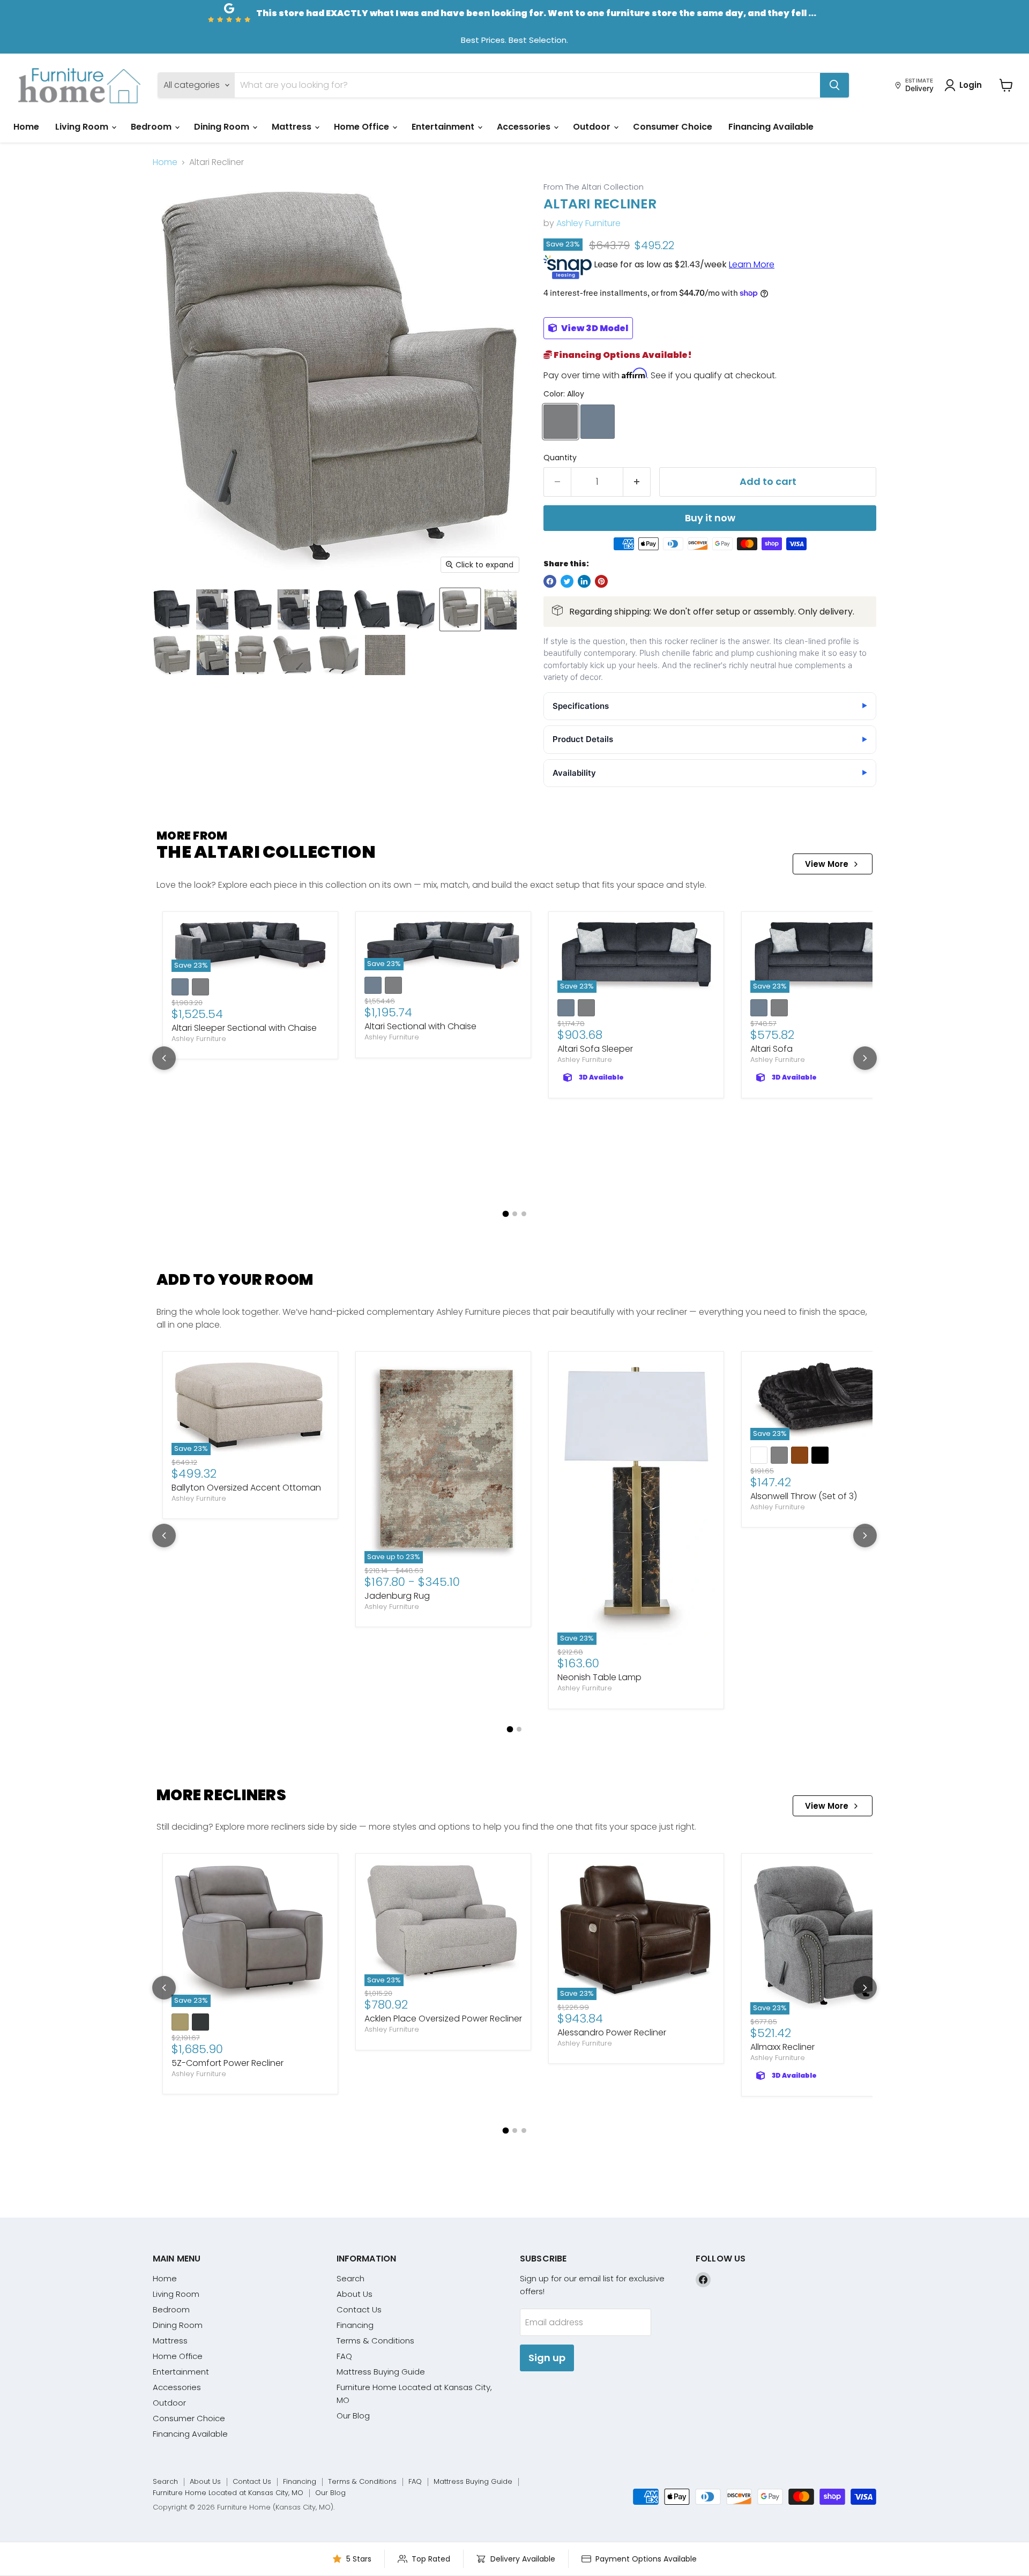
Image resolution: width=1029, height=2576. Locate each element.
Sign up (547, 2358)
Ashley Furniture (588, 223)
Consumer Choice (673, 127)
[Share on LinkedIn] (584, 581)
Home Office (363, 127)
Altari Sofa (771, 1049)
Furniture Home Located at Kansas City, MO (228, 2493)
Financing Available (771, 127)
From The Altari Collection (594, 187)
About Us (355, 2294)
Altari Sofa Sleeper (595, 1049)
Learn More (752, 264)
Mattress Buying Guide (381, 2372)
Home (26, 127)
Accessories (525, 127)
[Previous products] (164, 1058)
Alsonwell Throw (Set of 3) (804, 1496)
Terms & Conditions (375, 2341)
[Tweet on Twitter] (567, 581)
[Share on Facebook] (550, 581)
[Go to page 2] (515, 1214)
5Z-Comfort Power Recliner (228, 2063)
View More (827, 864)
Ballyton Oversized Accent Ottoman (246, 1488)
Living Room (83, 127)
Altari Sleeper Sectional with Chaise (244, 1028)
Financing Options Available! (622, 355)
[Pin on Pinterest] (601, 581)
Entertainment (444, 127)
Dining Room (223, 127)
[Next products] (865, 1058)
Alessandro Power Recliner (612, 2032)
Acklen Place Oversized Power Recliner (443, 2019)
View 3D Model (594, 328)
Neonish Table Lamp (599, 1677)
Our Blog (353, 2416)
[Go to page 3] (524, 1214)
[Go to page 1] (505, 1214)
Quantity (560, 458)
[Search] (834, 85)
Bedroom (152, 127)
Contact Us (359, 2309)
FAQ (344, 2356)
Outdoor (593, 127)
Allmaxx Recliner (782, 2047)
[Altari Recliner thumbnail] (172, 609)
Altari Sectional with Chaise (420, 1026)
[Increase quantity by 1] (637, 482)
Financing (355, 2325)
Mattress (293, 127)
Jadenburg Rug (397, 1596)
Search (351, 2278)
